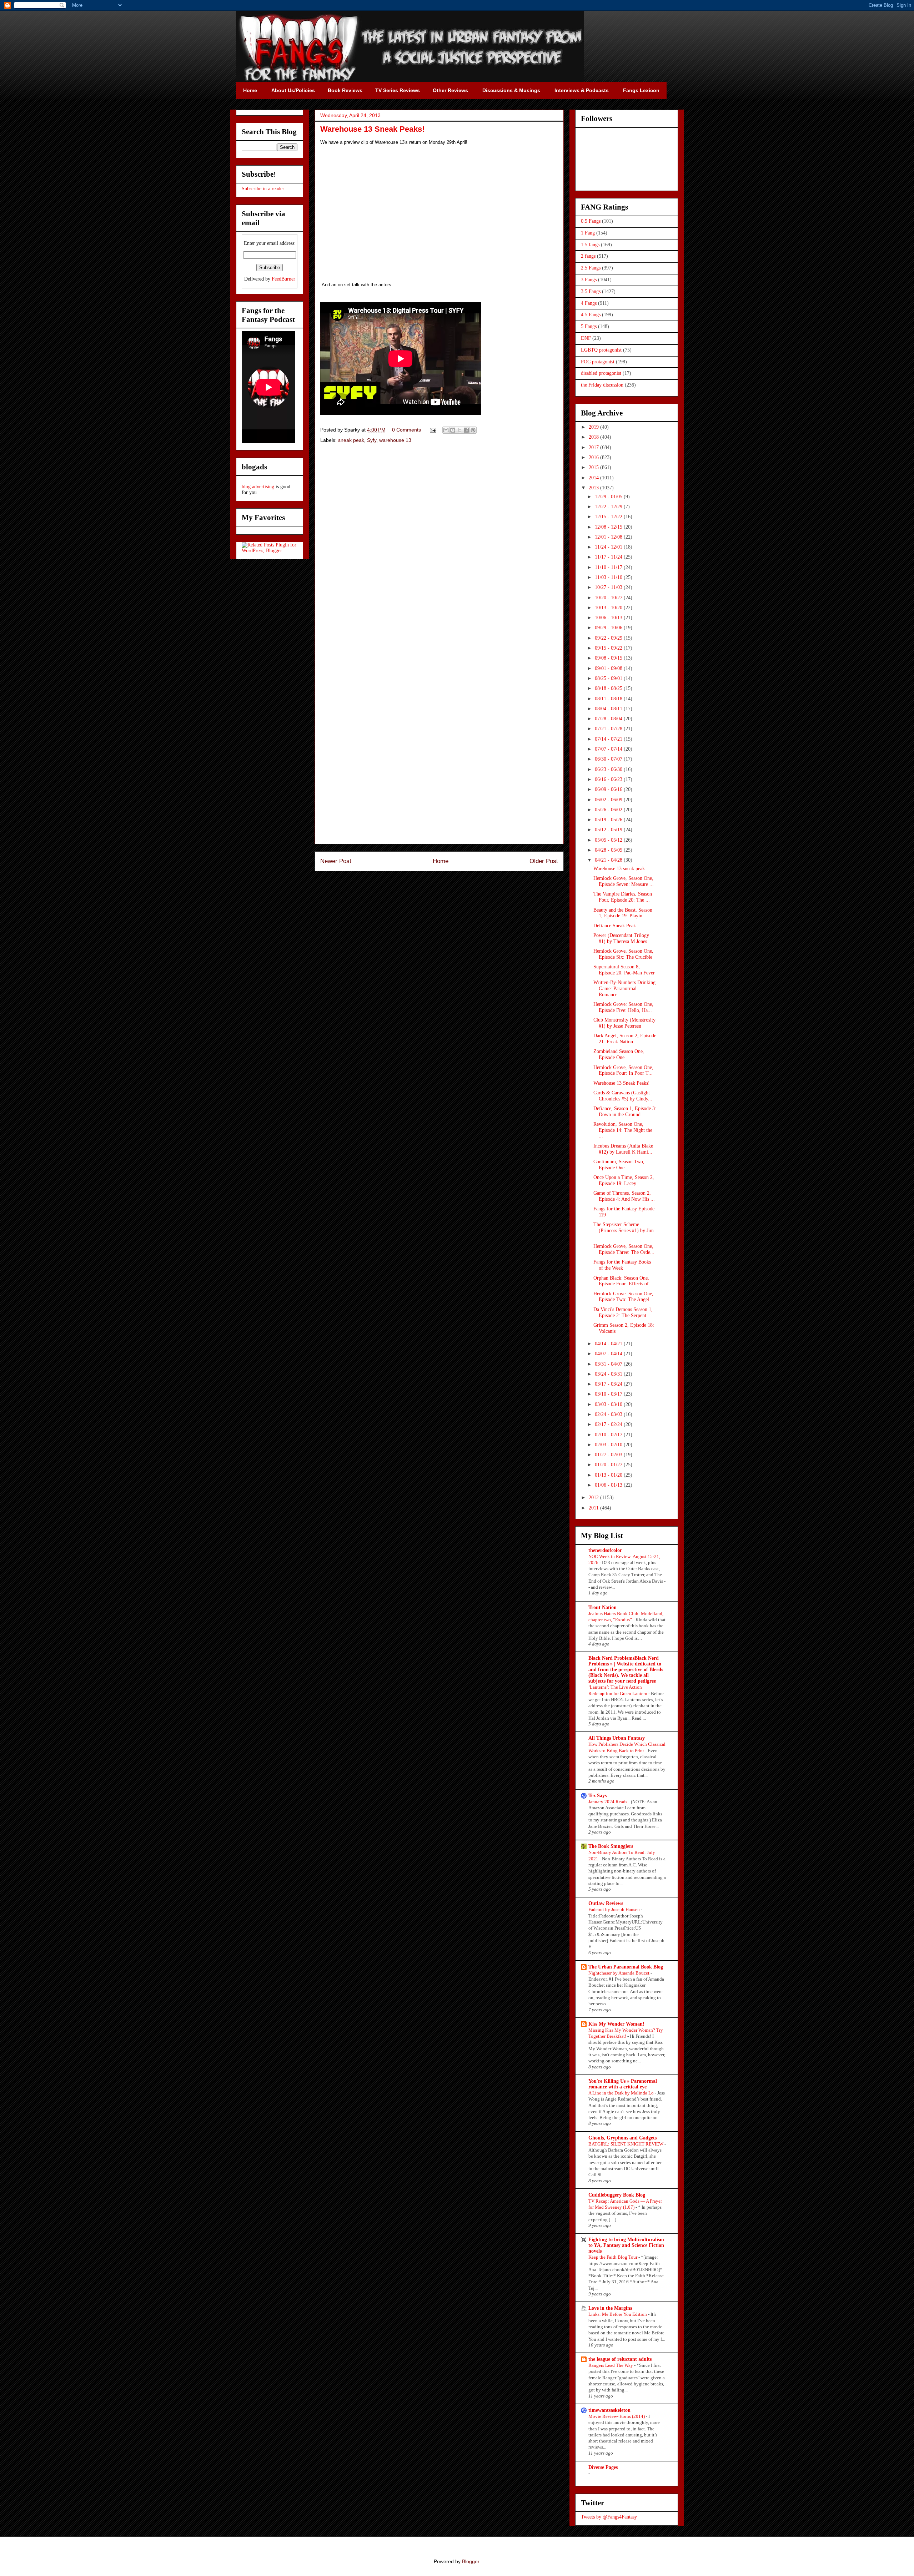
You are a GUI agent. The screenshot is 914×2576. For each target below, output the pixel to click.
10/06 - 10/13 (609, 618)
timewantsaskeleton (609, 2410)
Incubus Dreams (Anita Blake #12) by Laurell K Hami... (623, 1149)
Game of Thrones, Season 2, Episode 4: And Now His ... (624, 1196)
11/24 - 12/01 (609, 547)
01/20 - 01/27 (609, 1465)
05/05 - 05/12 (609, 840)
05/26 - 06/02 (609, 810)
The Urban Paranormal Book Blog (626, 1967)
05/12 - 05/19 (609, 830)
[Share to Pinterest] (473, 430)
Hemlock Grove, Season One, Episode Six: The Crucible (623, 954)
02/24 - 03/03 (609, 1414)
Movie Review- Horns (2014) (617, 2416)
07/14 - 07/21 (609, 739)
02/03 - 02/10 (609, 1445)
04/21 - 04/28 (609, 860)
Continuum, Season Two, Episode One (619, 1165)
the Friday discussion (602, 385)
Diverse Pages (603, 2467)
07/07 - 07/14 (609, 749)
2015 (594, 467)
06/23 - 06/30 (609, 769)
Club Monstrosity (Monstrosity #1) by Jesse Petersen (624, 1023)
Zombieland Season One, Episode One (619, 1054)
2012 (594, 1498)
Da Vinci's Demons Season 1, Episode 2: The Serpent (623, 1312)
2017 (594, 447)
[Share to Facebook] (466, 430)
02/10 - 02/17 (609, 1435)
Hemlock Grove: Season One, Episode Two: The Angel (623, 1297)
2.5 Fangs (591, 268)
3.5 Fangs (591, 291)
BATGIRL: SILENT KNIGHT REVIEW (626, 2144)
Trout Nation (602, 1607)
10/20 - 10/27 (609, 598)
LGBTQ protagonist (601, 350)
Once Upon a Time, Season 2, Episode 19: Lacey (624, 1180)
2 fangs (588, 256)
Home (441, 861)
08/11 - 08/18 (609, 699)
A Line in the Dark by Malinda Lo (622, 2093)
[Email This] (446, 430)
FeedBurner (283, 279)
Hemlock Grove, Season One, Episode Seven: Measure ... (624, 881)
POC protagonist (598, 362)
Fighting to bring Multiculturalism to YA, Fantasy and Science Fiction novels (626, 2245)
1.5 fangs (590, 245)
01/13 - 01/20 (609, 1475)
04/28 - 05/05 (609, 850)
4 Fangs (589, 303)
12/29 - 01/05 (609, 497)
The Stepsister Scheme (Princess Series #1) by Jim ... (624, 1231)
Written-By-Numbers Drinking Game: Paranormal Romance (624, 989)
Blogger (471, 2561)
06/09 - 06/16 (609, 789)
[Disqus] (439, 550)
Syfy (372, 440)
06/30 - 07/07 (609, 759)
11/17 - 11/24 (609, 557)
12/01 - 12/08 (609, 537)
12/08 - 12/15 (609, 527)
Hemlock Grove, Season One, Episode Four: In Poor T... (623, 1070)
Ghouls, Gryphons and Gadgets (622, 2138)
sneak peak (351, 440)
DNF (586, 338)
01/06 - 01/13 (609, 1485)
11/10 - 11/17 (609, 567)
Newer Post (336, 861)
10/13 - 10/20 (609, 608)
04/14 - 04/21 (609, 1344)
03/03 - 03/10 (609, 1404)
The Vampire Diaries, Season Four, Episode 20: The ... (623, 897)
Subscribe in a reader (263, 189)
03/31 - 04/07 (609, 1364)
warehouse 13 (395, 440)
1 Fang (588, 233)
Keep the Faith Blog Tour (613, 2257)
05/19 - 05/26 (609, 820)
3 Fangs (589, 280)
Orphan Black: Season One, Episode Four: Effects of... (623, 1281)
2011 (594, 1508)
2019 (594, 427)
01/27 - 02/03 (609, 1455)
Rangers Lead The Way (611, 2365)
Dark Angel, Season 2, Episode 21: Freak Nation (625, 1039)
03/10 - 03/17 (609, 1394)
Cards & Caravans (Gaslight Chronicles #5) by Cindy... (623, 1096)
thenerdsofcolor (605, 1550)
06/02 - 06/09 (609, 800)
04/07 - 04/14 (609, 1354)
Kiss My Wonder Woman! (616, 2024)
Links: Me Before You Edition (618, 2314)
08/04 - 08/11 (609, 709)
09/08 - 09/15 (609, 658)
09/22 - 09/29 (609, 638)
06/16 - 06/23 (609, 779)
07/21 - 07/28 (609, 729)
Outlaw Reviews (606, 1903)
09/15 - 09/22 (609, 648)
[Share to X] (459, 430)
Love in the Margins (610, 2308)
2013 (594, 488)
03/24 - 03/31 (609, 1374)
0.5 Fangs (591, 221)
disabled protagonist (601, 373)
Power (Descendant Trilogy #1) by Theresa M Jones (621, 938)
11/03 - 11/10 (609, 577)
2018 (594, 437)
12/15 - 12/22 (609, 517)
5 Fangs (589, 326)
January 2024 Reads (608, 1802)
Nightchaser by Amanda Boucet (619, 1973)
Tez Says (597, 1796)
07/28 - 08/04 (609, 719)
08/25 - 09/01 (609, 678)
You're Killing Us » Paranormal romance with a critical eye (623, 2084)
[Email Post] (433, 430)
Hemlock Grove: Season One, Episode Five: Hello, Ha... (623, 1007)
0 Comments (406, 430)
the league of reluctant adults (620, 2359)
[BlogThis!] (453, 430)
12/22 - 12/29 (609, 507)
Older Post (544, 861)
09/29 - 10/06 (609, 628)
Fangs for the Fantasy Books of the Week (622, 1265)
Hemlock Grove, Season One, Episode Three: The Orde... (624, 1249)
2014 (594, 478)
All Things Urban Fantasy (617, 1738)
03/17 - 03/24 (609, 1384)
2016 (594, 457)
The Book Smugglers (611, 1846)
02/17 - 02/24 (609, 1424)
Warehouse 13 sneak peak (619, 869)
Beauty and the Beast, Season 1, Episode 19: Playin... (623, 913)
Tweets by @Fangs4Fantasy (609, 2517)
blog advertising (258, 487)
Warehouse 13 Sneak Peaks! (622, 1083)
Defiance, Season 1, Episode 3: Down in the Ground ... (625, 1111)
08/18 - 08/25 (609, 688)
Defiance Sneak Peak (615, 926)
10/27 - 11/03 (609, 587)
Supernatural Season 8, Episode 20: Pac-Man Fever (624, 970)
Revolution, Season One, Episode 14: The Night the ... (623, 1130)
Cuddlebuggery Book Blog (617, 2195)
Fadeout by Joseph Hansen (615, 1909)
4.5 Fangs (591, 315)
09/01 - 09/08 (609, 668)
